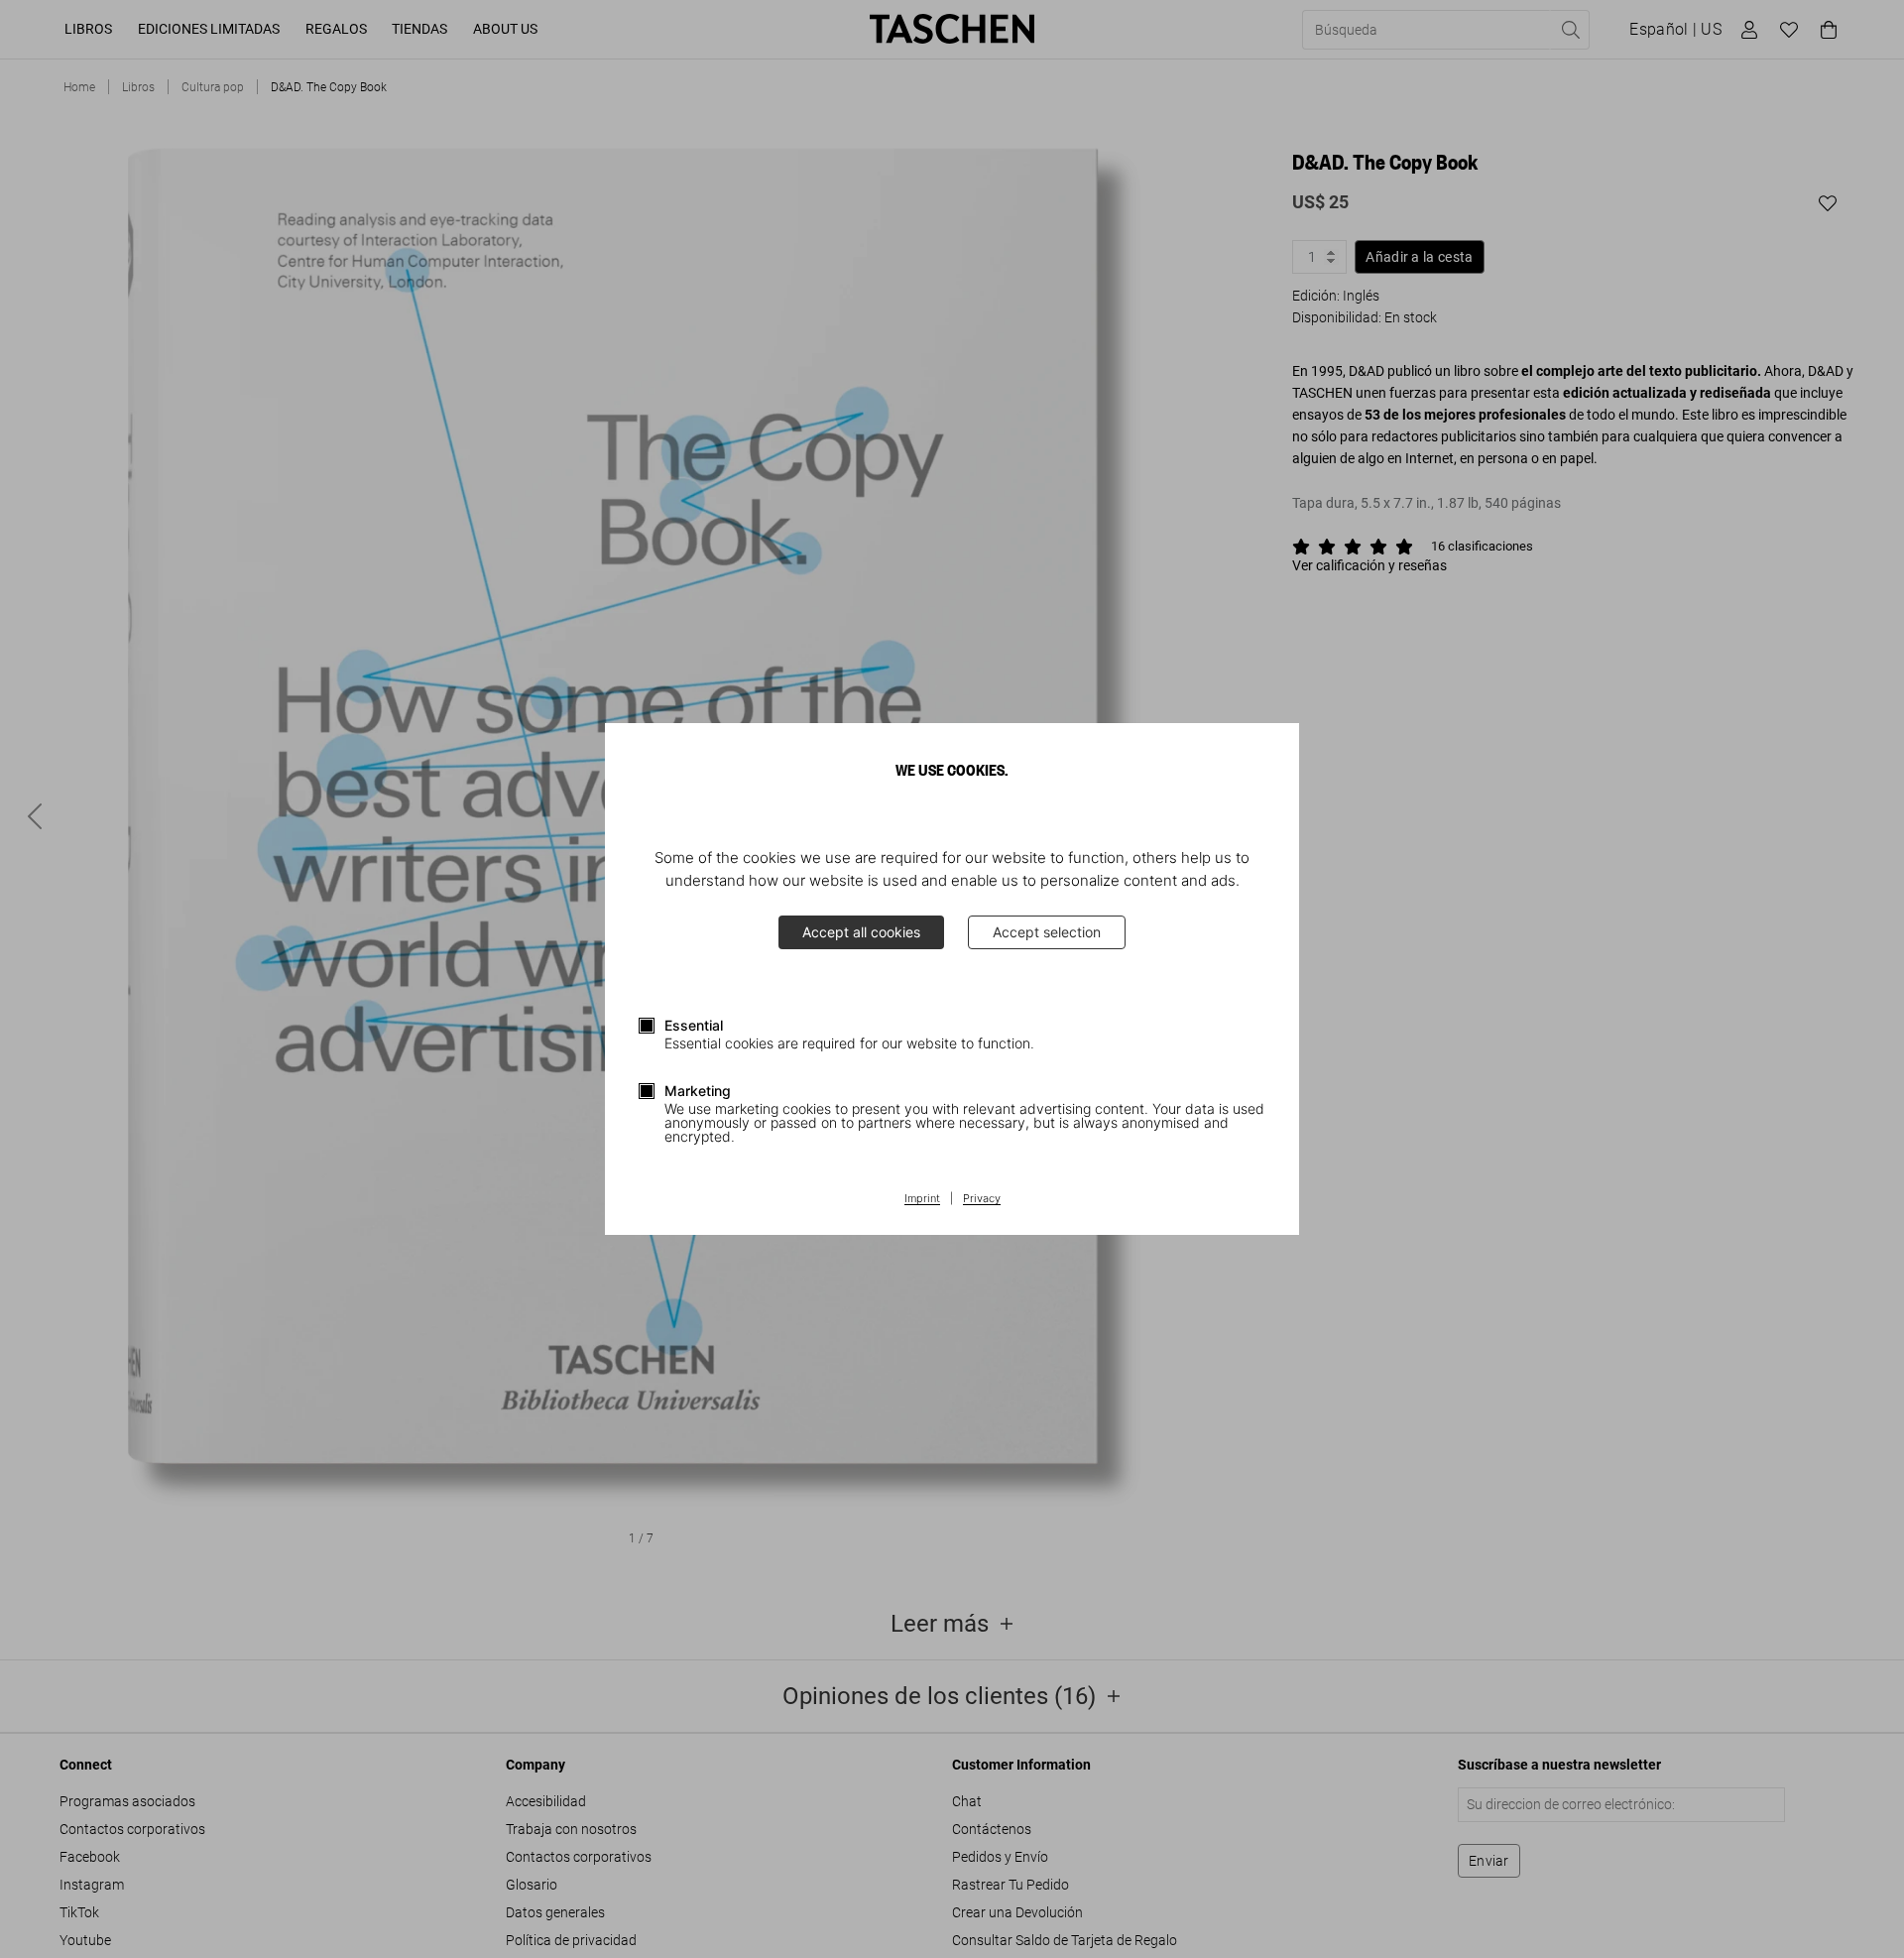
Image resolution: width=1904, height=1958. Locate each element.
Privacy (982, 1199)
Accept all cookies (861, 932)
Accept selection (1047, 932)
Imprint (922, 1199)
